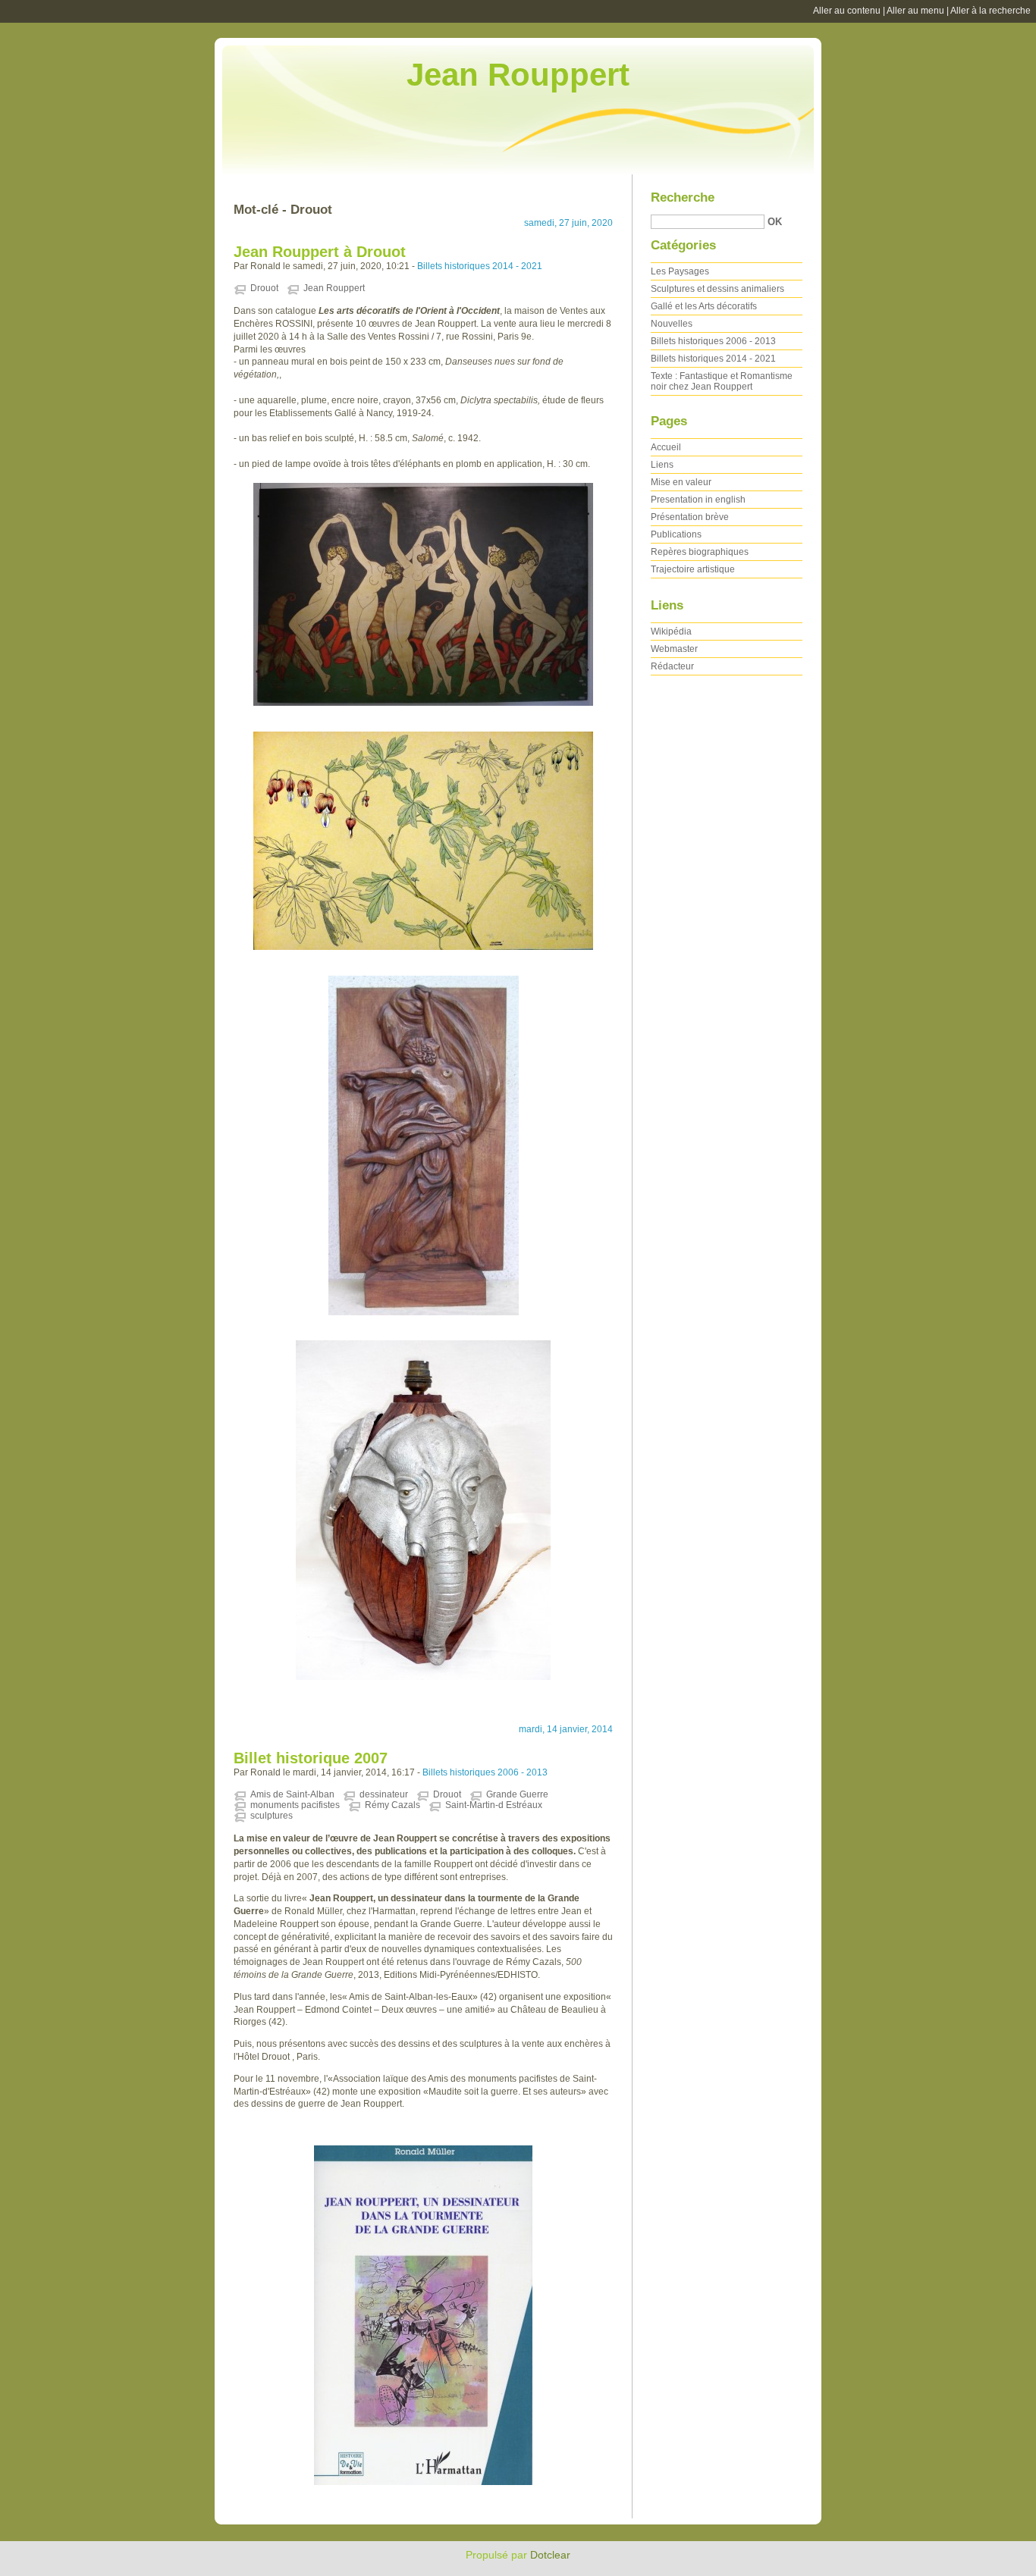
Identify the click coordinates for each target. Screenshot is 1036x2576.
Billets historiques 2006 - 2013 (485, 1772)
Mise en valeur (681, 482)
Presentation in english (698, 500)
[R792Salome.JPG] (423, 1145)
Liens (662, 465)
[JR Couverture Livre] (423, 2315)
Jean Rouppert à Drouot (320, 252)
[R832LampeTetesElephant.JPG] (423, 1510)
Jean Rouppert (518, 75)
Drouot (264, 288)
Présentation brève (690, 517)
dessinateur (384, 1794)
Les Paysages (680, 271)
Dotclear (550, 2555)
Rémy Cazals (392, 1805)
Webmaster (674, 649)
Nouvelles (672, 324)
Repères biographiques (700, 552)
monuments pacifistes (295, 1805)
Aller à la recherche (990, 11)
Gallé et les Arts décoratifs (704, 306)
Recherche (683, 197)
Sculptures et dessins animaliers (717, 289)
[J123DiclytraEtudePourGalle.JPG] (423, 841)
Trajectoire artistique (693, 569)
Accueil (666, 447)
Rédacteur (672, 666)
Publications (676, 534)
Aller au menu (915, 11)
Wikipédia (671, 631)
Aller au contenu (847, 11)
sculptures (272, 1816)
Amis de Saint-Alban (292, 1794)
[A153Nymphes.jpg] (423, 594)
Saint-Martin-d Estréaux (494, 1805)
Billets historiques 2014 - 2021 (480, 266)
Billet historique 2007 (311, 1758)
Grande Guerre (517, 1794)
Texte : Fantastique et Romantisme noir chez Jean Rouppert (722, 381)
